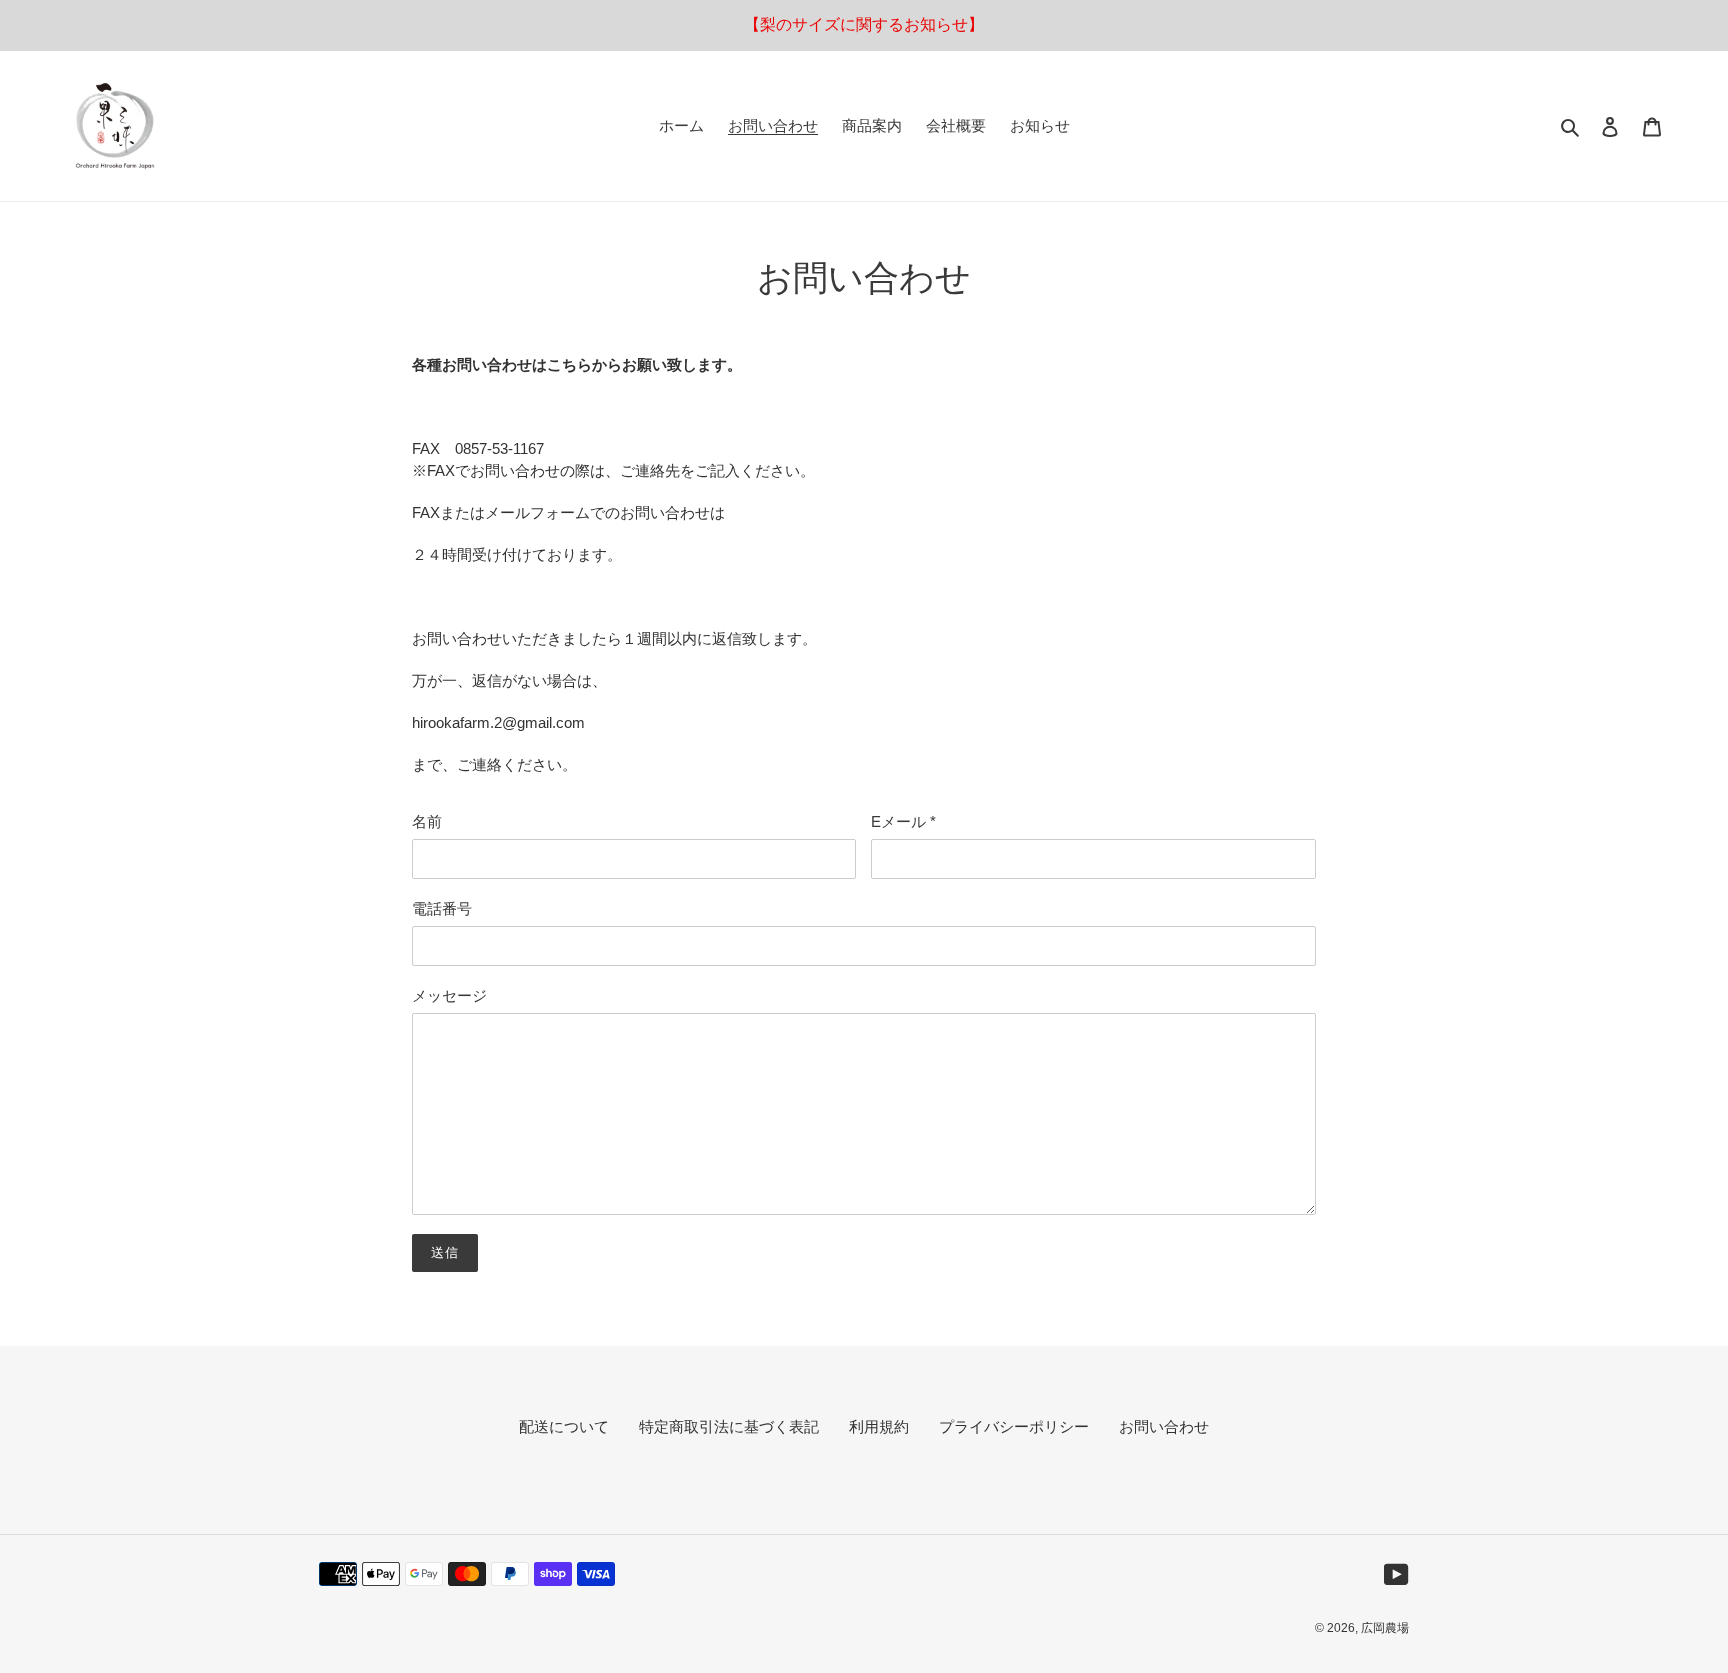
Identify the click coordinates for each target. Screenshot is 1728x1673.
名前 (427, 821)
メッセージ (449, 995)
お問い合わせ (1164, 1426)
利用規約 (879, 1426)
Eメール (903, 821)
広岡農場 (1385, 1628)
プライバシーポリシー (1014, 1426)
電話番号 (442, 908)
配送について (564, 1426)
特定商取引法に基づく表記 (729, 1426)
